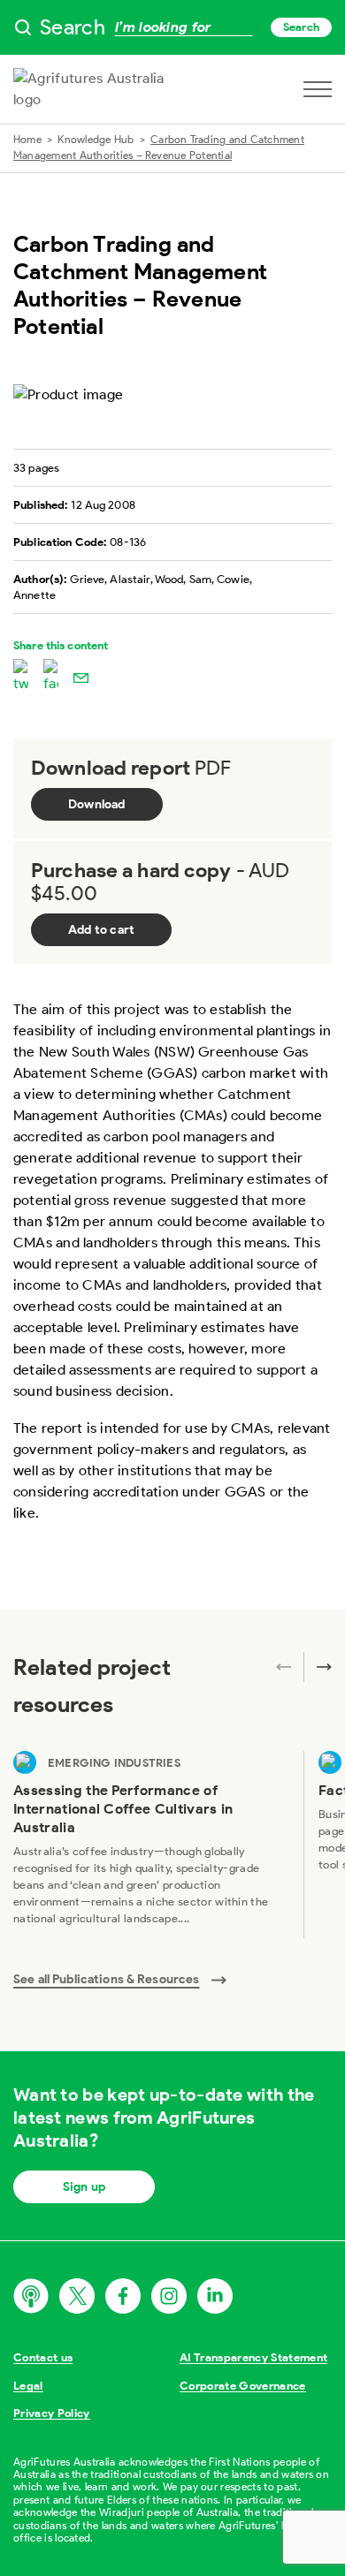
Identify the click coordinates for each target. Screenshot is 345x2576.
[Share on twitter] (21, 677)
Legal (28, 2386)
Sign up (84, 2187)
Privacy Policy (52, 2413)
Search (301, 27)
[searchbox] (172, 27)
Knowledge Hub (96, 139)
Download (97, 804)
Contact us (43, 2357)
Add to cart (101, 930)
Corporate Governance (243, 2386)
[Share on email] (81, 677)
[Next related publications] (318, 1667)
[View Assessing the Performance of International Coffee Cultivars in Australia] (151, 1845)
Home (27, 139)
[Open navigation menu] (318, 89)
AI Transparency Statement (253, 2357)
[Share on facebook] (51, 677)
